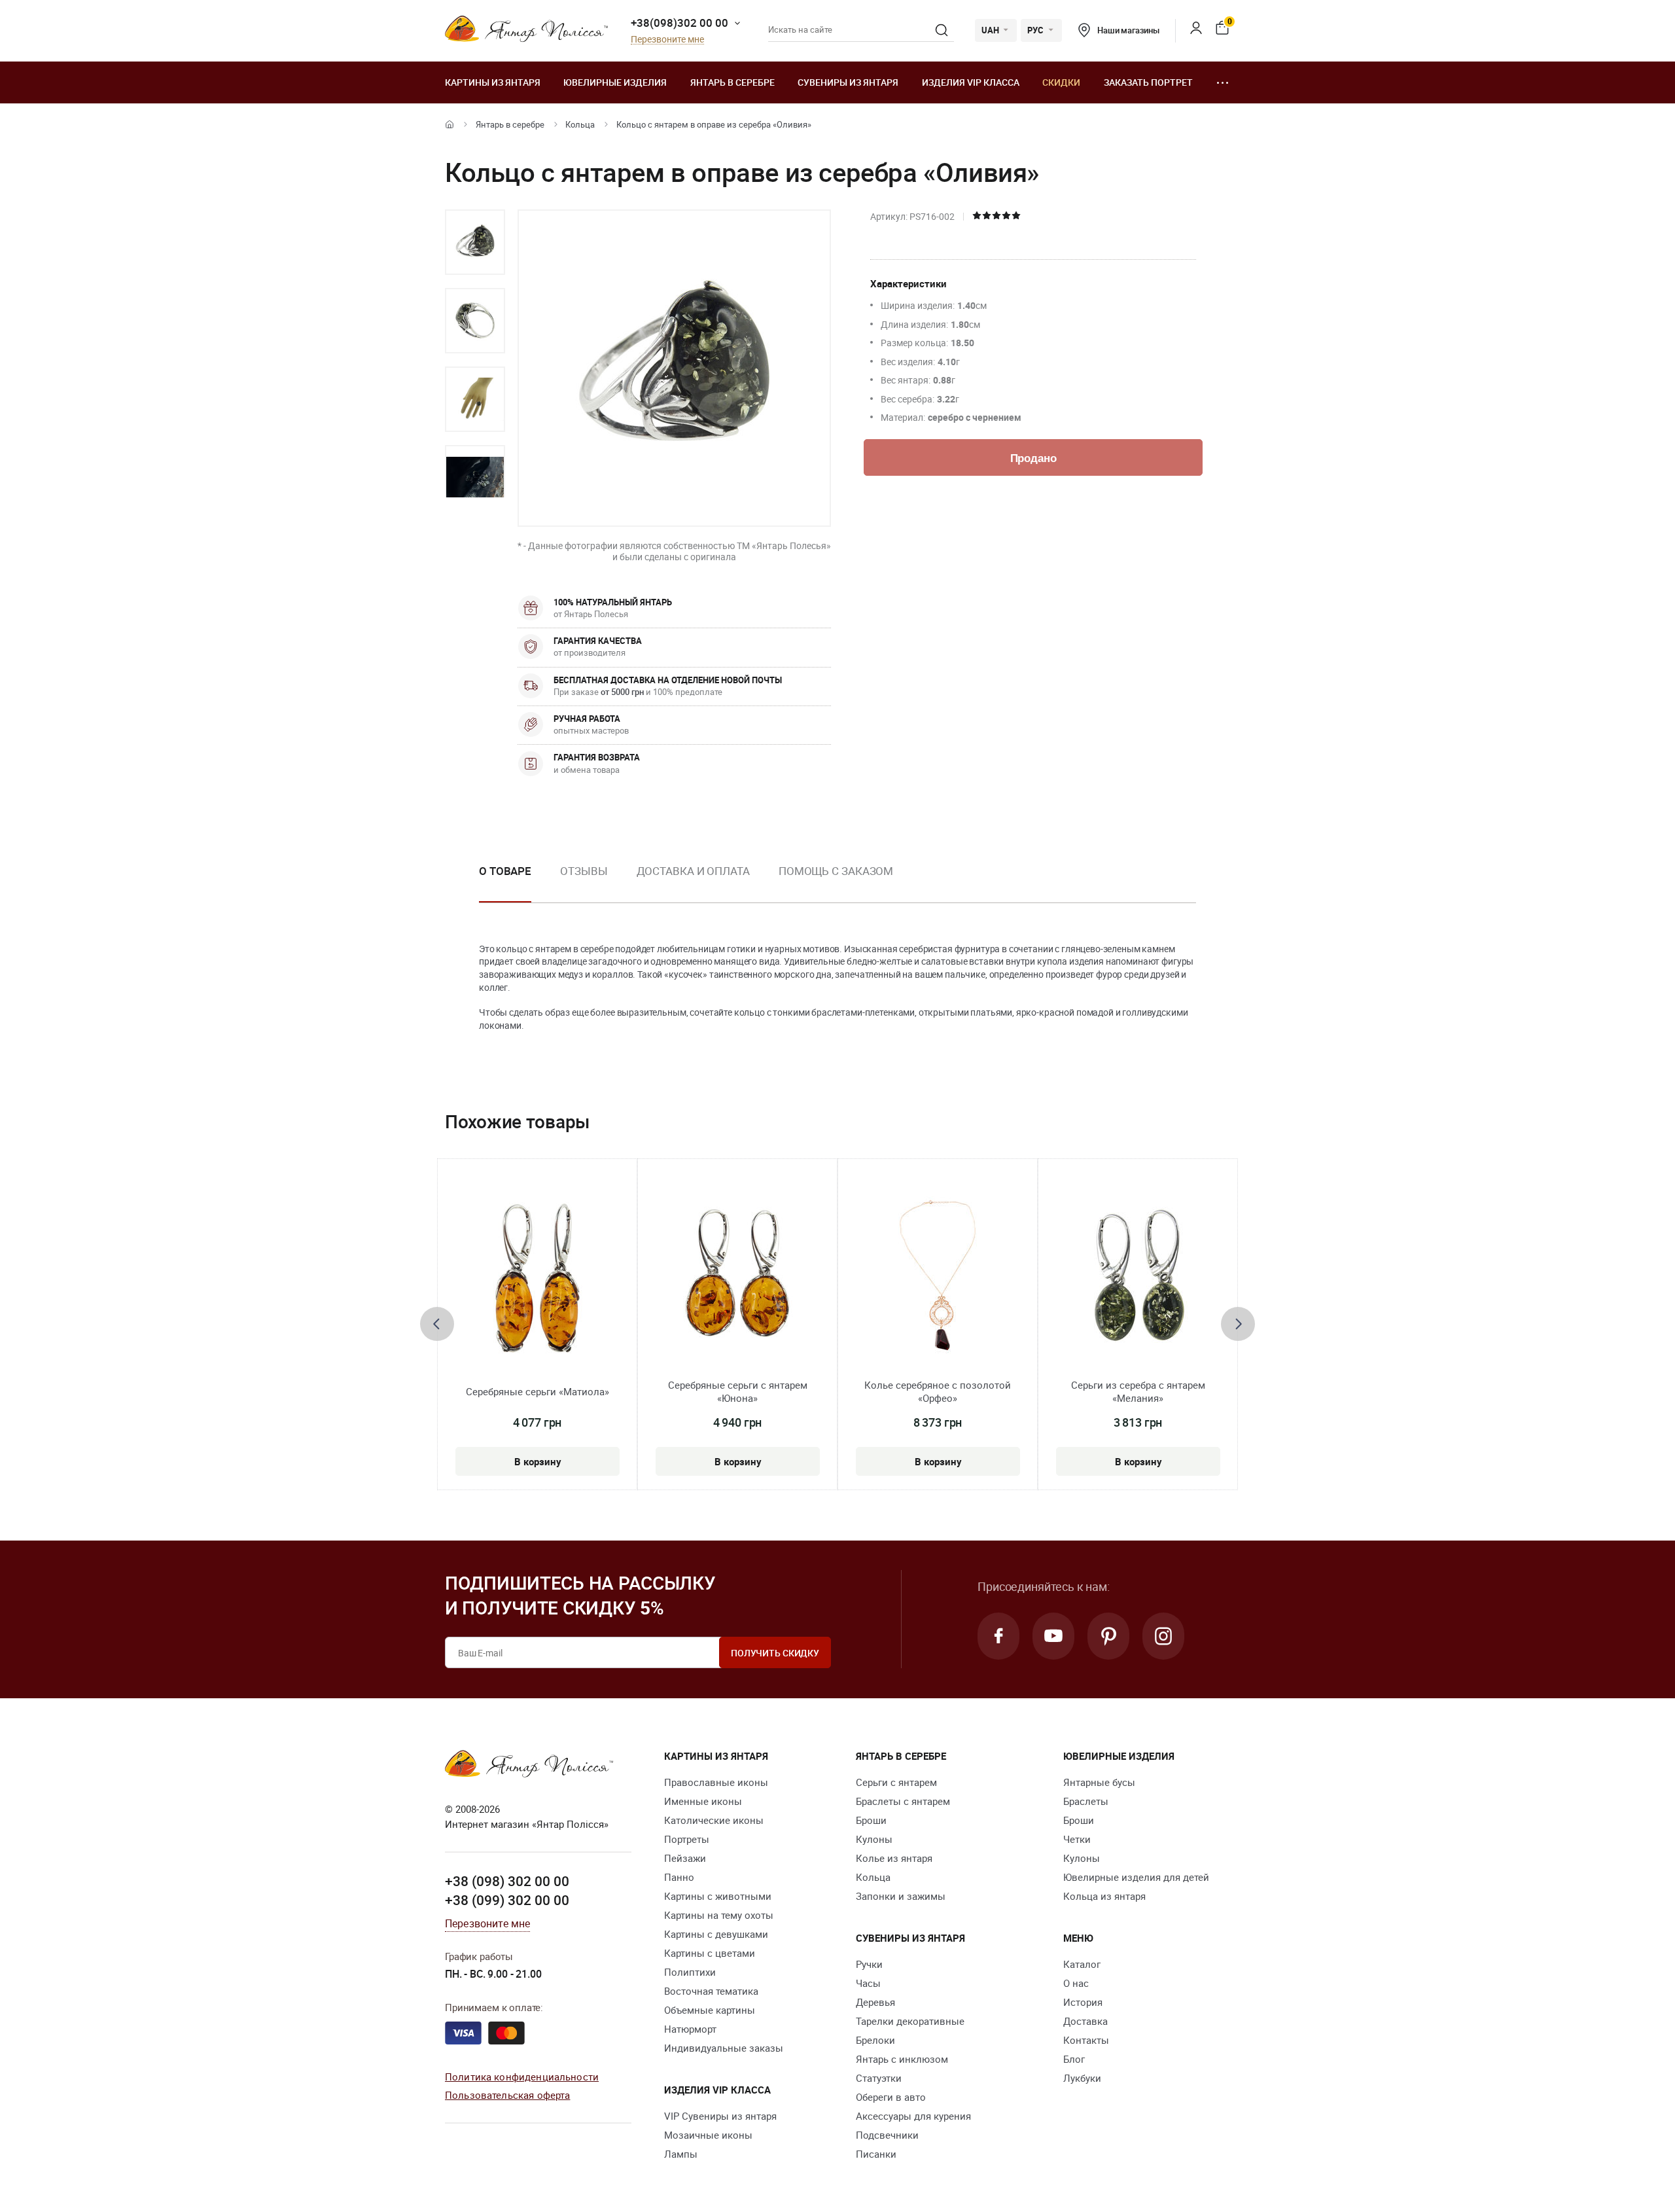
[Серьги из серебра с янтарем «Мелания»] (1138, 1278)
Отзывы (584, 871)
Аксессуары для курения (913, 2116)
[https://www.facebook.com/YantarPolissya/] (998, 1636)
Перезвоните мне (667, 40)
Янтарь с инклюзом (902, 2059)
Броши (871, 1820)
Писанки (876, 2154)
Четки (1077, 1839)
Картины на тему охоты (719, 1915)
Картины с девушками (716, 1934)
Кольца (580, 124)
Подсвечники (887, 2135)
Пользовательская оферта (507, 2095)
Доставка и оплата (693, 871)
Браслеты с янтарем (903, 1801)
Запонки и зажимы (901, 1896)
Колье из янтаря (894, 1858)
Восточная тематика (711, 1991)
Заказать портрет (1148, 82)
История (1083, 2002)
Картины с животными (718, 1896)
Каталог (1082, 1964)
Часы (868, 1983)
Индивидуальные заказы (724, 2048)
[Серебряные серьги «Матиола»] (538, 1278)
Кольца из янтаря (1104, 1896)
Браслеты (1086, 1801)
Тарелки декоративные (910, 2021)
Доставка (1085, 2021)
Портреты (687, 1839)
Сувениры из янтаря (848, 82)
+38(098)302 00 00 (679, 23)
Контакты (1086, 2040)
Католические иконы (714, 1820)
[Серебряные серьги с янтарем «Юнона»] (738, 1278)
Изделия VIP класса (971, 82)
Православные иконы (716, 1782)
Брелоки (875, 2040)
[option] (475, 242)
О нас (1076, 1983)
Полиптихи (690, 1972)
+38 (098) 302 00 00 (507, 1881)
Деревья (875, 2002)
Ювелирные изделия (615, 82)
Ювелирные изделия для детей (1136, 1877)
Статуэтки (879, 2078)
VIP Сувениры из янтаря (720, 2116)
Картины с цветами (710, 1953)
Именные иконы (703, 1801)
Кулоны (874, 1839)
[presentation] (437, 1324)
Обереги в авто (891, 2097)
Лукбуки (1082, 2078)
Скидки (1061, 82)
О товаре (505, 871)
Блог (1074, 2059)
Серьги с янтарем (896, 1782)
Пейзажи (685, 1858)
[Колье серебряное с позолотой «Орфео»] (938, 1278)
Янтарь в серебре (732, 82)
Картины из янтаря (493, 82)
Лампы (681, 2154)
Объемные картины (710, 2010)
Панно (679, 1877)
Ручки (869, 1964)
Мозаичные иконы (708, 2135)
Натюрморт (690, 2029)
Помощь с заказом (836, 871)
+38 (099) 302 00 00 (507, 1900)
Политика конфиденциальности (522, 2077)
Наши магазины (1128, 30)
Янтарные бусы (1099, 1782)
